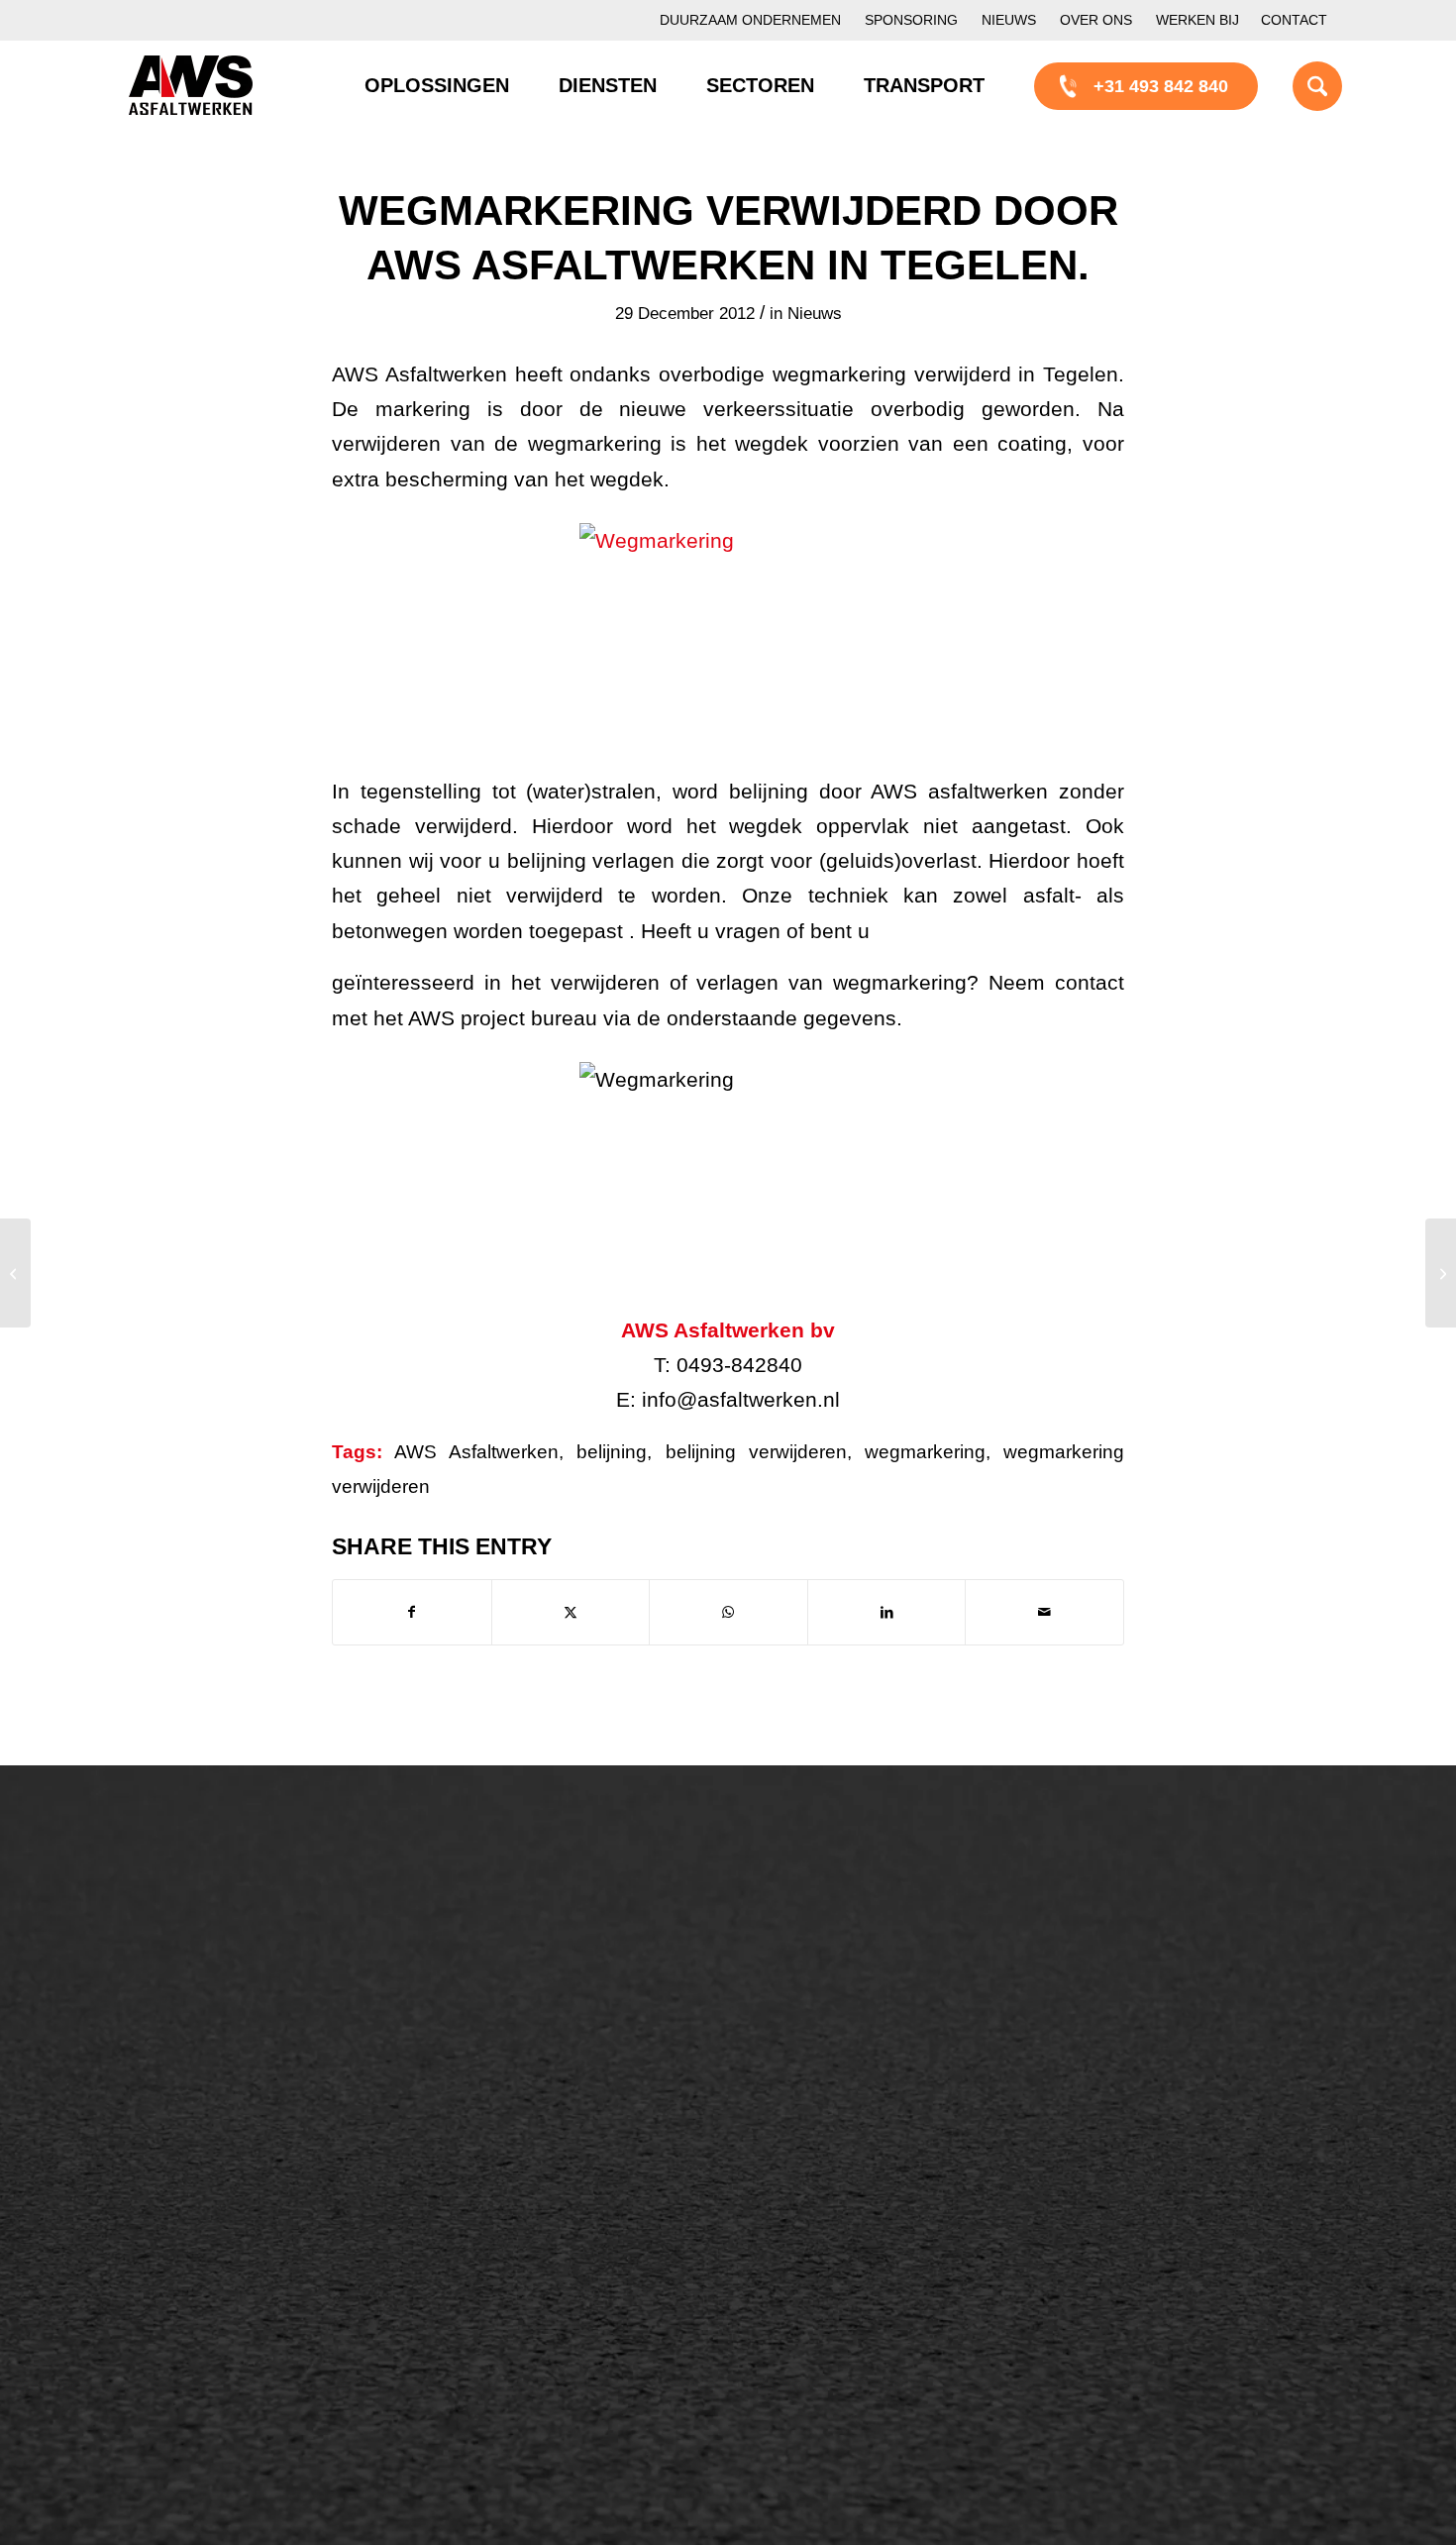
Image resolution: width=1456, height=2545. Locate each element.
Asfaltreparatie (206, 1964)
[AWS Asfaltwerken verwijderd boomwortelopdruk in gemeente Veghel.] (15, 1273)
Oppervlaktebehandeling (245, 2032)
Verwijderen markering (555, 2133)
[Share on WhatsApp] (728, 1612)
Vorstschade (832, 2099)
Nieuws (1009, 20)
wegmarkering (925, 1452)
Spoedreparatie (209, 2066)
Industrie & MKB (213, 2295)
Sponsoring (911, 20)
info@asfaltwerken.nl (1164, 1964)
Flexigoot (820, 1998)
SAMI (805, 1964)
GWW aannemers (219, 2228)
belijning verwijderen (756, 1452)
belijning (612, 1452)
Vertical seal (832, 2032)
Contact (1294, 20)
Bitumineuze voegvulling (563, 2032)
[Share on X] (571, 1612)
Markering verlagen (225, 2099)
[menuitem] (750, 20)
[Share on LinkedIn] (887, 1612)
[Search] (1293, 85)
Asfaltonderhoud (213, 1931)
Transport (504, 2066)
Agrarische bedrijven (230, 2329)
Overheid (185, 2262)
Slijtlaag (498, 1998)
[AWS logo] (191, 85)
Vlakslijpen (826, 2066)
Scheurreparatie (847, 1931)
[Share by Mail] (1044, 1612)
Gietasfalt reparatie (542, 2099)
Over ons (1096, 20)
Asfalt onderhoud (534, 1964)
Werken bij (1197, 20)
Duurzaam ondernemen (750, 20)
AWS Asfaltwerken (476, 1452)
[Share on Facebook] (412, 1612)
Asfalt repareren (530, 1931)
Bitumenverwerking (224, 1998)
